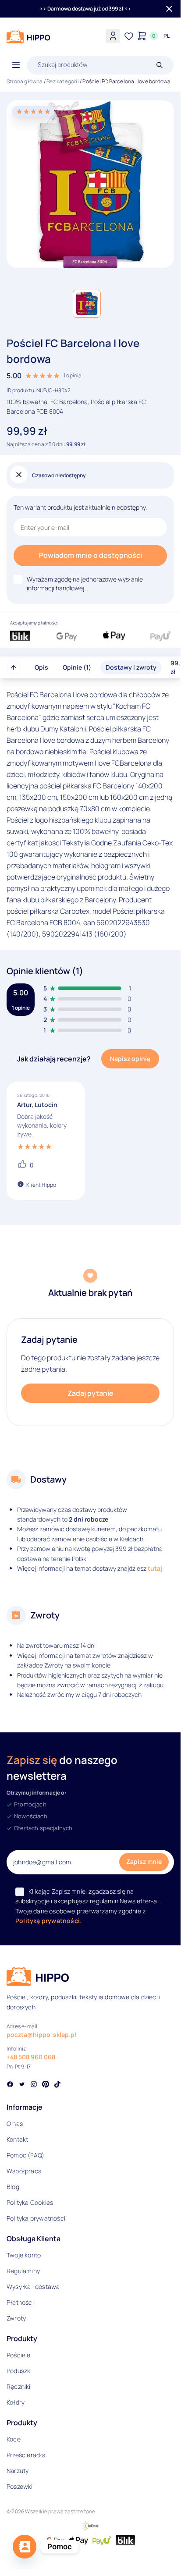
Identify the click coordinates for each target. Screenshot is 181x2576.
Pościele (19, 2355)
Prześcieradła (26, 2455)
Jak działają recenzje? (54, 1059)
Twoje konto (24, 2255)
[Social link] (10, 2085)
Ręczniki (19, 2386)
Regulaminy (23, 2271)
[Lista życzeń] (129, 36)
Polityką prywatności (48, 1921)
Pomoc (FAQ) (25, 2155)
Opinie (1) (77, 667)
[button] (87, 304)
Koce (14, 2439)
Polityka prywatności (36, 2218)
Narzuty (18, 2471)
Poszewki (20, 2486)
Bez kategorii (63, 81)
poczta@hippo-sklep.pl (41, 2035)
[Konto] (113, 36)
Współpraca (24, 2171)
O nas (15, 2124)
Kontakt (17, 2139)
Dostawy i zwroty (131, 667)
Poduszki (19, 2371)
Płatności (20, 2302)
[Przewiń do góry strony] (14, 667)
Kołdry (16, 2402)
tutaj (155, 1568)
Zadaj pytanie (90, 1393)
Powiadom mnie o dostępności (90, 555)
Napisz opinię (130, 1059)
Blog (13, 2187)
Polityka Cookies (30, 2202)
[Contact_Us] (25, 2547)
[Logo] (28, 37)
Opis (41, 667)
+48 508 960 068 (31, 2057)
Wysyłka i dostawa (33, 2287)
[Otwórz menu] (16, 65)
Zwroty (16, 2318)
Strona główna (25, 81)
